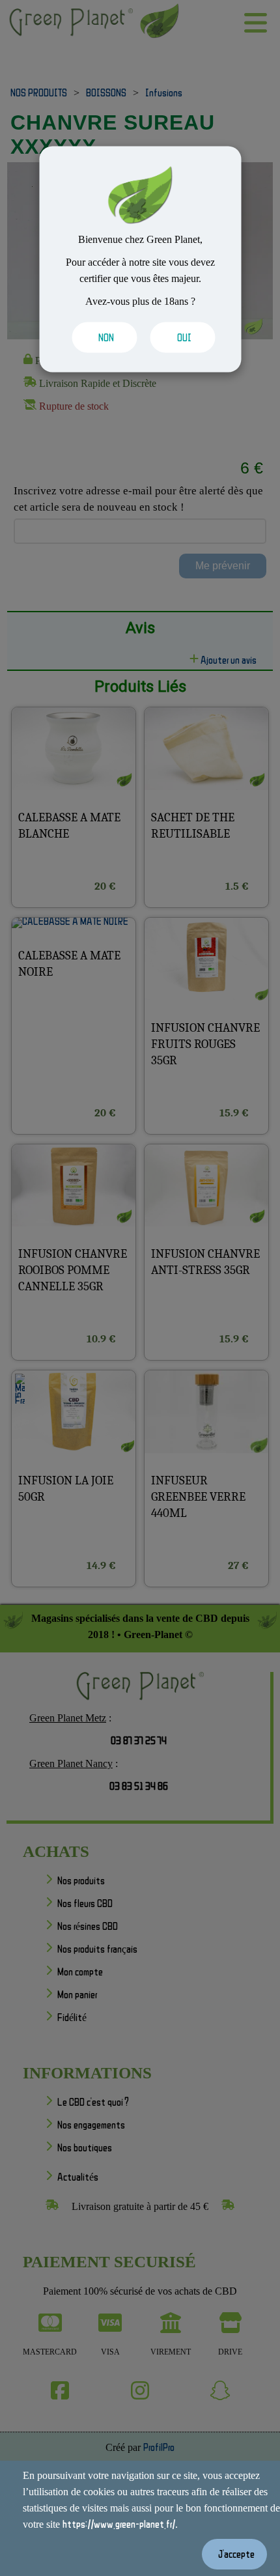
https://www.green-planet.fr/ (119, 2524)
